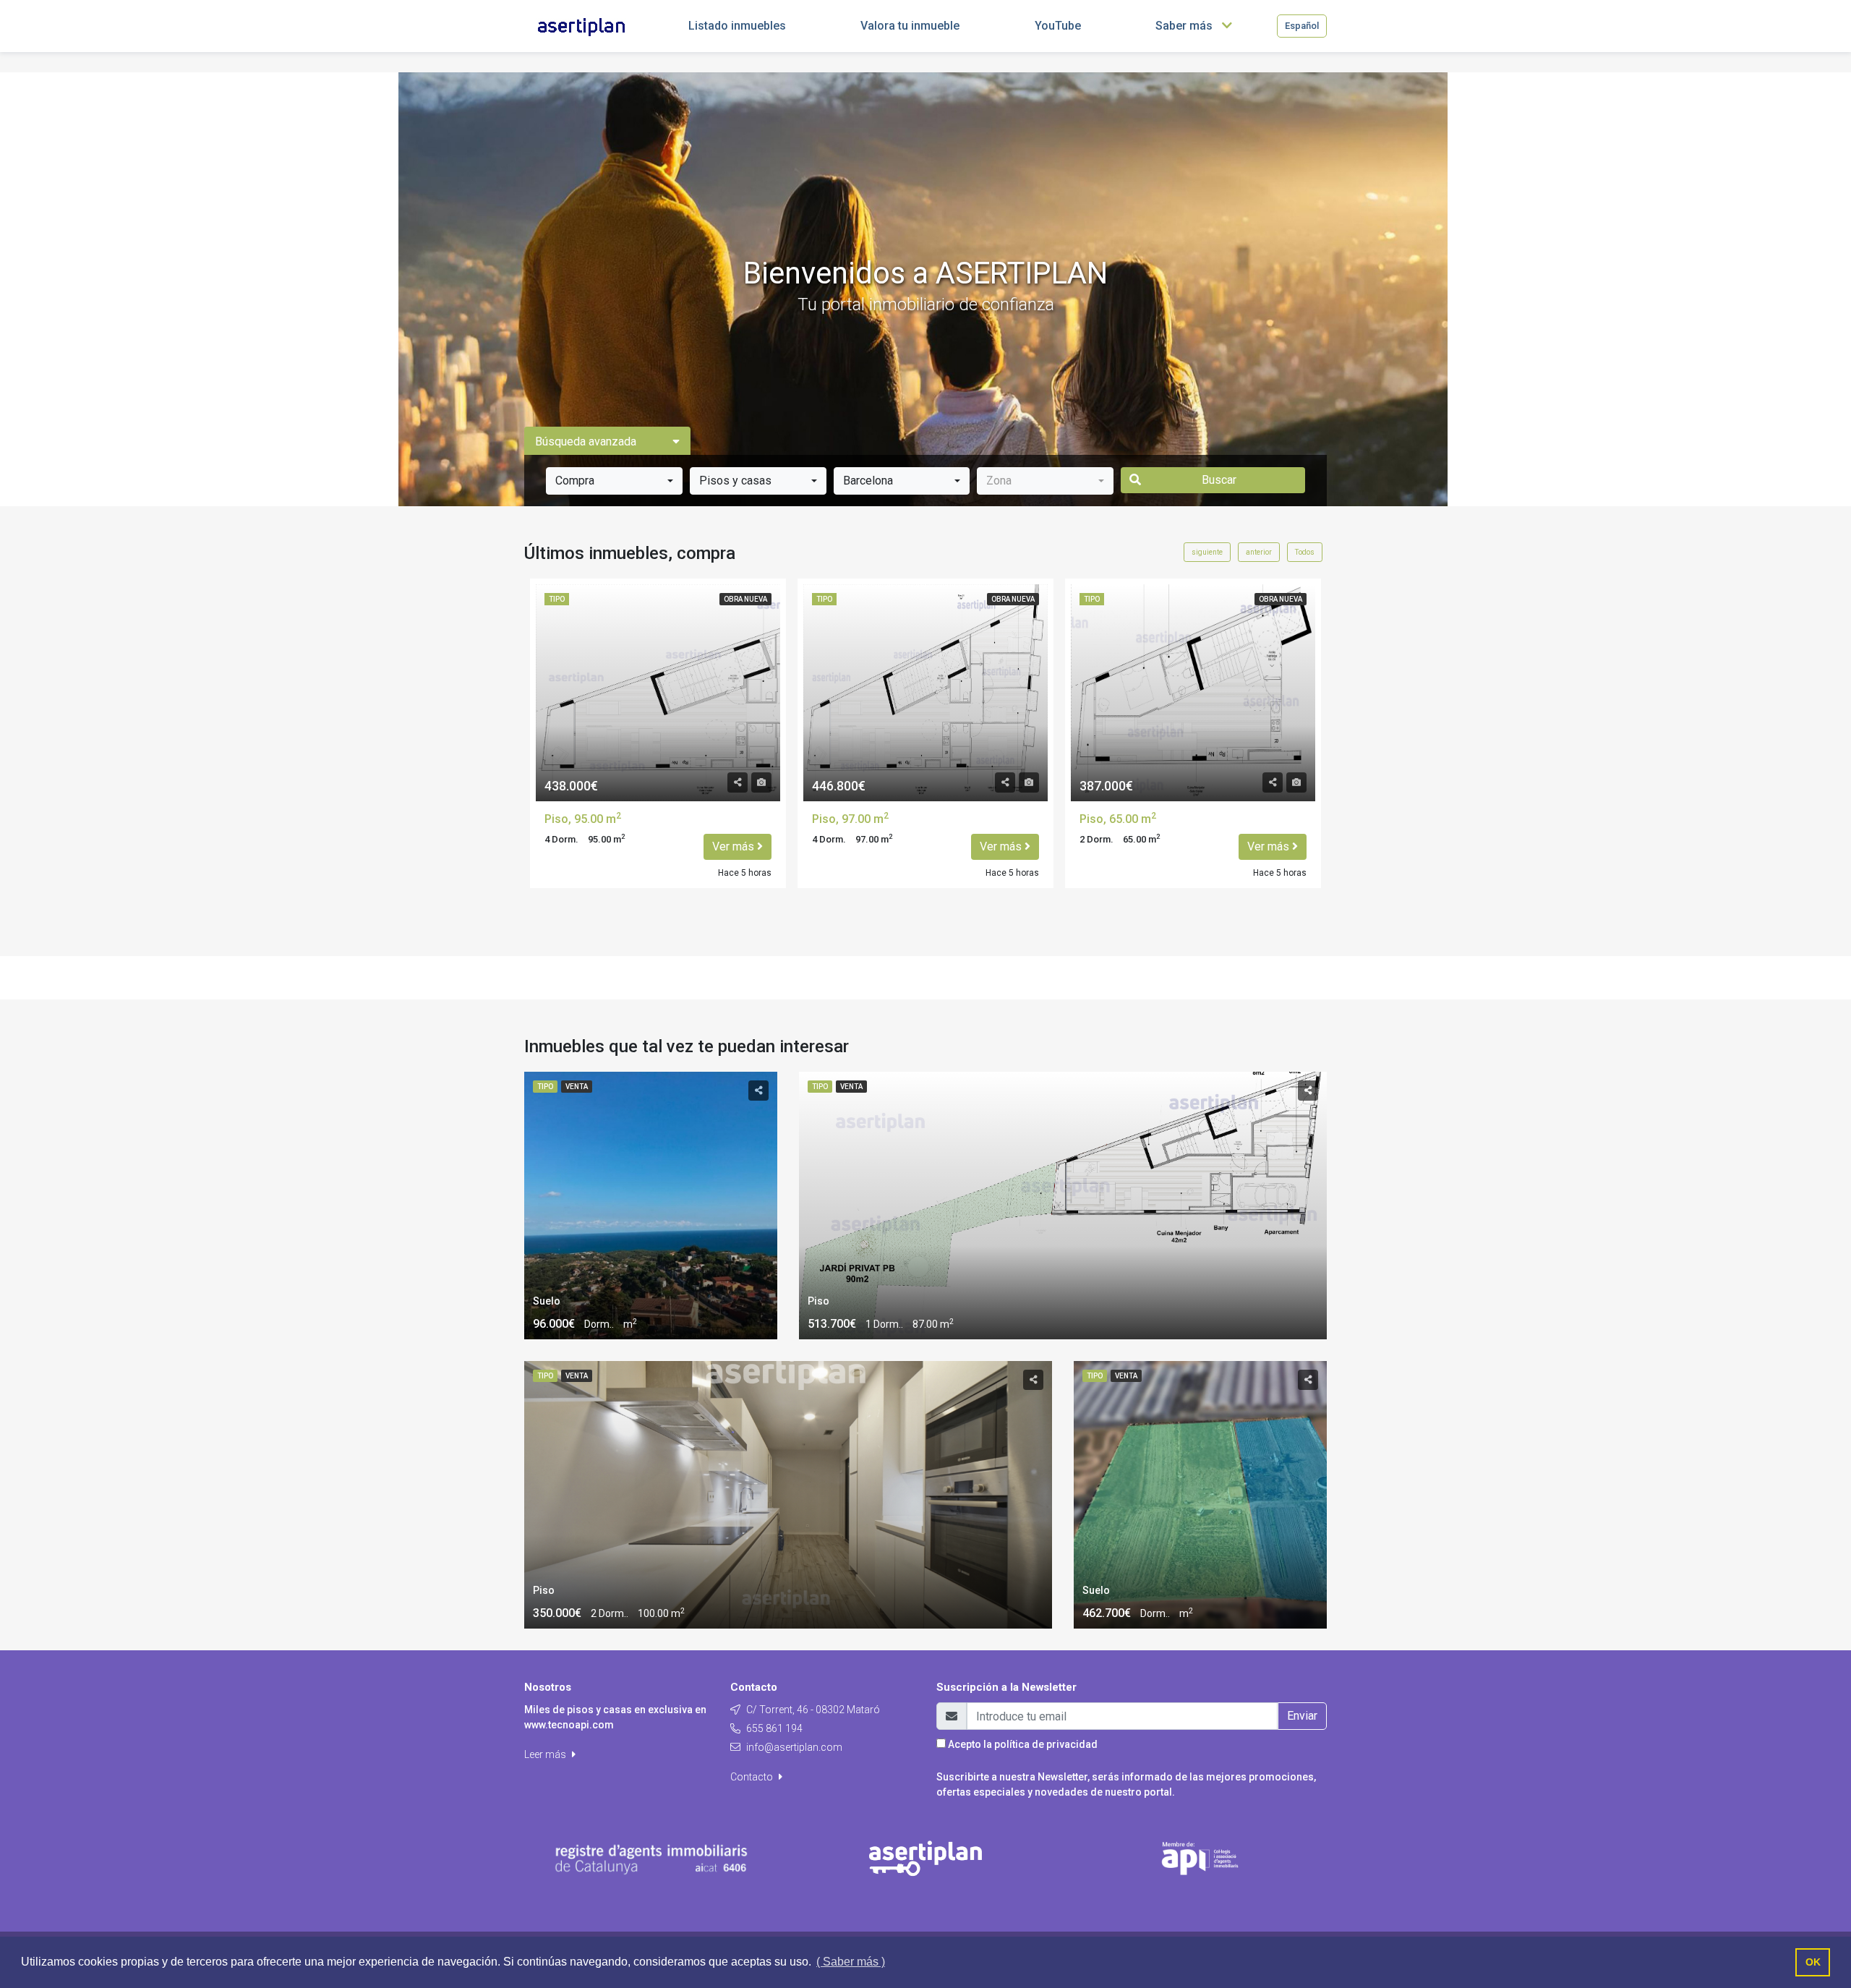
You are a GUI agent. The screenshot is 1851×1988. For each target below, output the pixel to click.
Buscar (1219, 480)
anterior (1259, 552)
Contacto (753, 1777)
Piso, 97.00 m (850, 819)
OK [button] (1813, 1962)
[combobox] (614, 481)
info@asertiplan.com (794, 1747)
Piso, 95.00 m (583, 819)
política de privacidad (1046, 1744)
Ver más (735, 846)
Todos (1305, 552)
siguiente (1207, 552)
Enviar (1302, 1716)
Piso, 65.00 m (1118, 819)
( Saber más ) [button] (851, 1962)
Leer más (546, 1754)
